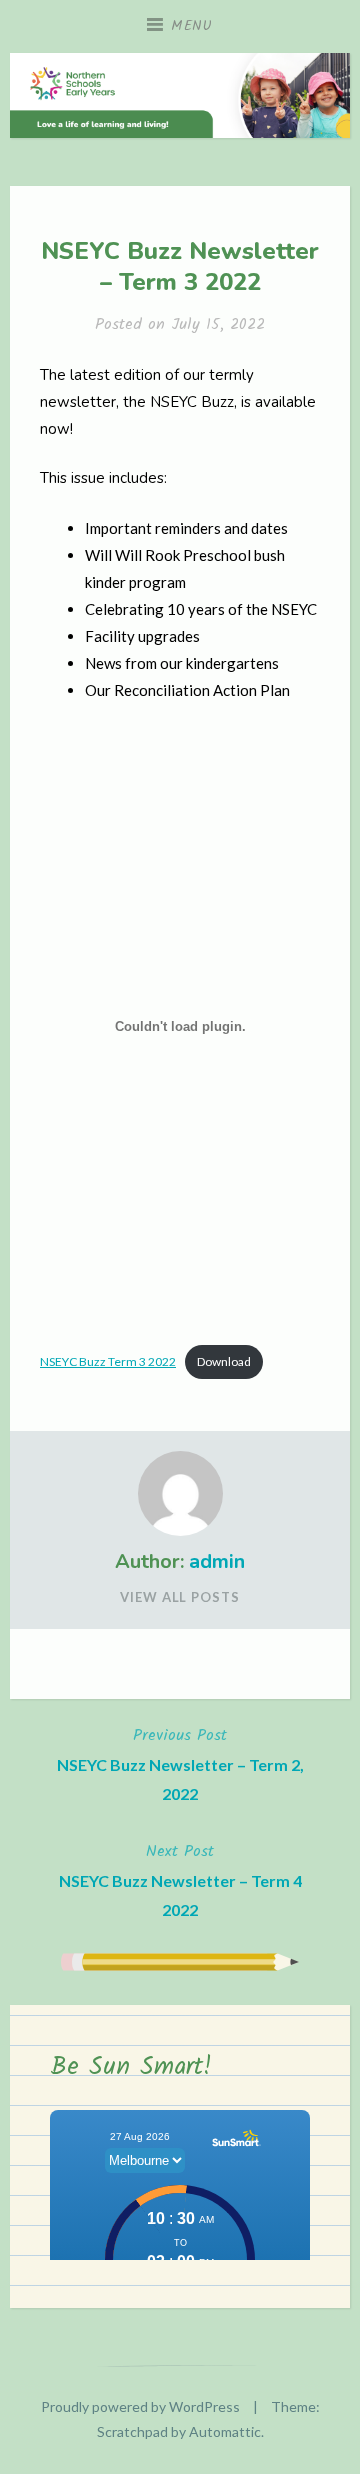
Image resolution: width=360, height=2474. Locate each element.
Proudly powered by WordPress (140, 2406)
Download (224, 1361)
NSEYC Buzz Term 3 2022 (108, 1361)
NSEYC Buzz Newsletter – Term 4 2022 (180, 1879)
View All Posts (180, 1597)
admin (217, 1561)
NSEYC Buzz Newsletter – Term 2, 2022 (180, 1763)
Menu (192, 26)
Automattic (225, 2431)
